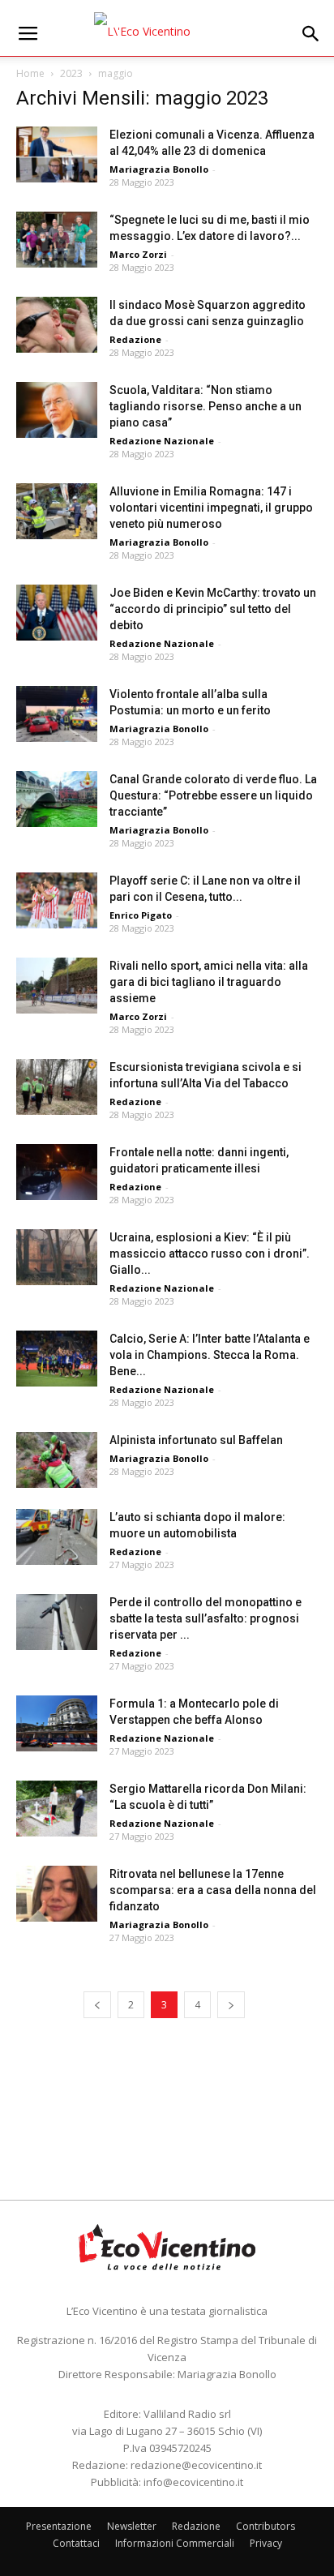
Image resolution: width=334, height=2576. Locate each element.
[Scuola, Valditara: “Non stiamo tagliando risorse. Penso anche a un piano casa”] (57, 410)
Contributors (265, 2526)
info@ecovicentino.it (193, 2482)
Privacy (266, 2543)
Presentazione (59, 2526)
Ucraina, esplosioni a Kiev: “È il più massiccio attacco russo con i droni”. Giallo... (210, 1254)
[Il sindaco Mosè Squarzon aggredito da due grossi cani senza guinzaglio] (57, 325)
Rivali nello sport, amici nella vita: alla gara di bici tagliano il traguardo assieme (209, 982)
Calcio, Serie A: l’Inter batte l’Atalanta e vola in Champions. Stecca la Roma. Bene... (210, 1355)
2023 (71, 73)
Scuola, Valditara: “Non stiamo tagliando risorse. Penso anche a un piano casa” (206, 406)
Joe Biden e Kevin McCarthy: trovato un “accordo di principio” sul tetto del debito (213, 609)
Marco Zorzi (138, 254)
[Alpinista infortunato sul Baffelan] (57, 1460)
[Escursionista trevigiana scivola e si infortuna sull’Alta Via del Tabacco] (57, 1087)
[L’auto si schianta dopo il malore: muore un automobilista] (57, 1537)
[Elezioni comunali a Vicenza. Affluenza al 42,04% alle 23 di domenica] (57, 154)
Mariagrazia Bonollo (159, 169)
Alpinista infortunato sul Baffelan (196, 1440)
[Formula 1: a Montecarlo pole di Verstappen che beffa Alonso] (57, 1723)
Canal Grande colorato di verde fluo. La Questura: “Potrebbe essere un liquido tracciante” (213, 795)
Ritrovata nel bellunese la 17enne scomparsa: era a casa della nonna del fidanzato (213, 1890)
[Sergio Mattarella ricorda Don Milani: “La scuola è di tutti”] (57, 1809)
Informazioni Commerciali (175, 2543)
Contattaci (76, 2543)
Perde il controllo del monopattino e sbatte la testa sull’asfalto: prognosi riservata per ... (206, 1618)
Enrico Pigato (141, 915)
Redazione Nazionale (162, 441)
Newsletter (132, 2526)
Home (30, 73)
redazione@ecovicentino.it (196, 2465)
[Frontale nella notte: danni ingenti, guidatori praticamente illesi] (57, 1172)
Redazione (135, 339)
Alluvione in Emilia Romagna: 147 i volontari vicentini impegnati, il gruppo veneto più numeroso (211, 508)
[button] (311, 34)
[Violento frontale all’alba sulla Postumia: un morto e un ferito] (57, 714)
